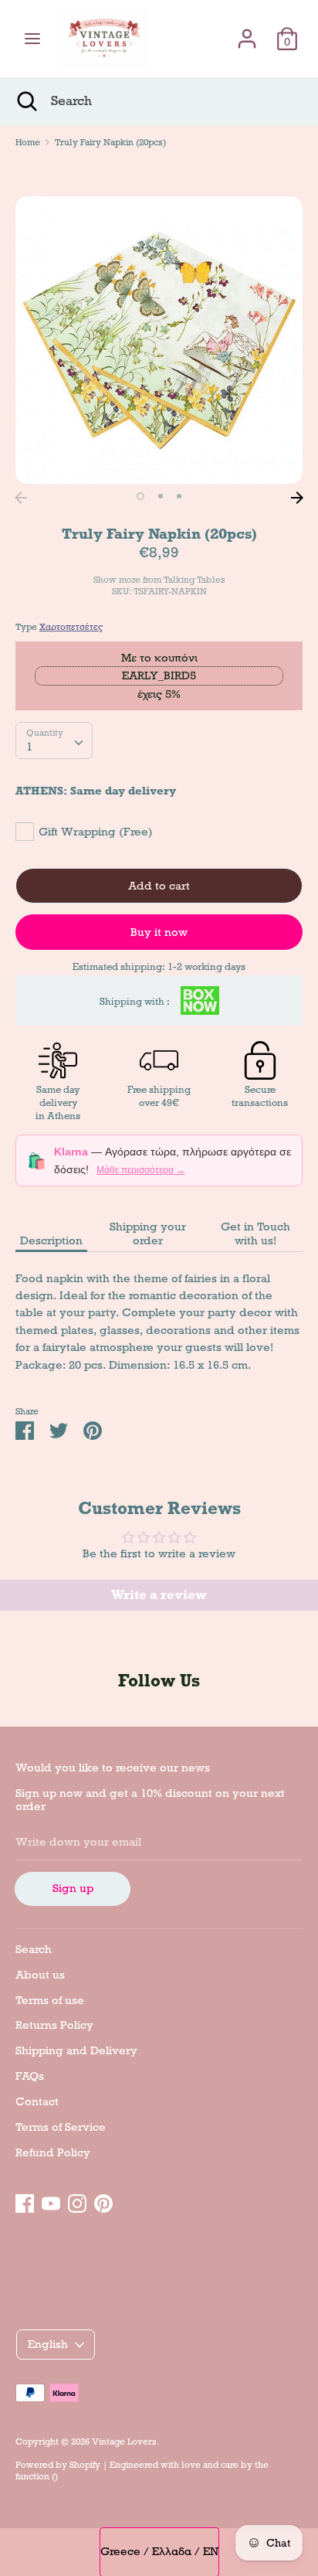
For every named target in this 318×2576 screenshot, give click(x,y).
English (48, 2344)
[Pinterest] (103, 2201)
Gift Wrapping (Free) (96, 832)
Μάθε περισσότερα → (141, 1170)
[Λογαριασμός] (247, 32)
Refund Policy (53, 2152)
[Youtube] (51, 2201)
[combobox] (54, 740)
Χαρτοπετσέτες (71, 627)
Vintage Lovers (124, 2442)
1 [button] (140, 496)
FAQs (30, 2076)
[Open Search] (25, 101)
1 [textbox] (29, 747)
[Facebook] (25, 2201)
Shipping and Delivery (76, 2050)
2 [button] (161, 496)
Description (51, 1240)
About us (40, 1975)
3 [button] (179, 496)
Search (34, 1949)
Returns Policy (54, 2025)
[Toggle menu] (32, 39)
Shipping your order (148, 1234)
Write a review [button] (159, 1595)
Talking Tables (195, 580)
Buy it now (159, 932)
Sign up (73, 1888)
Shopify (85, 2465)
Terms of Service (61, 2127)
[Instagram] (77, 2201)
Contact (37, 2101)
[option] (159, 340)
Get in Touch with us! (255, 1234)
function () (37, 2476)
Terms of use (50, 2000)
